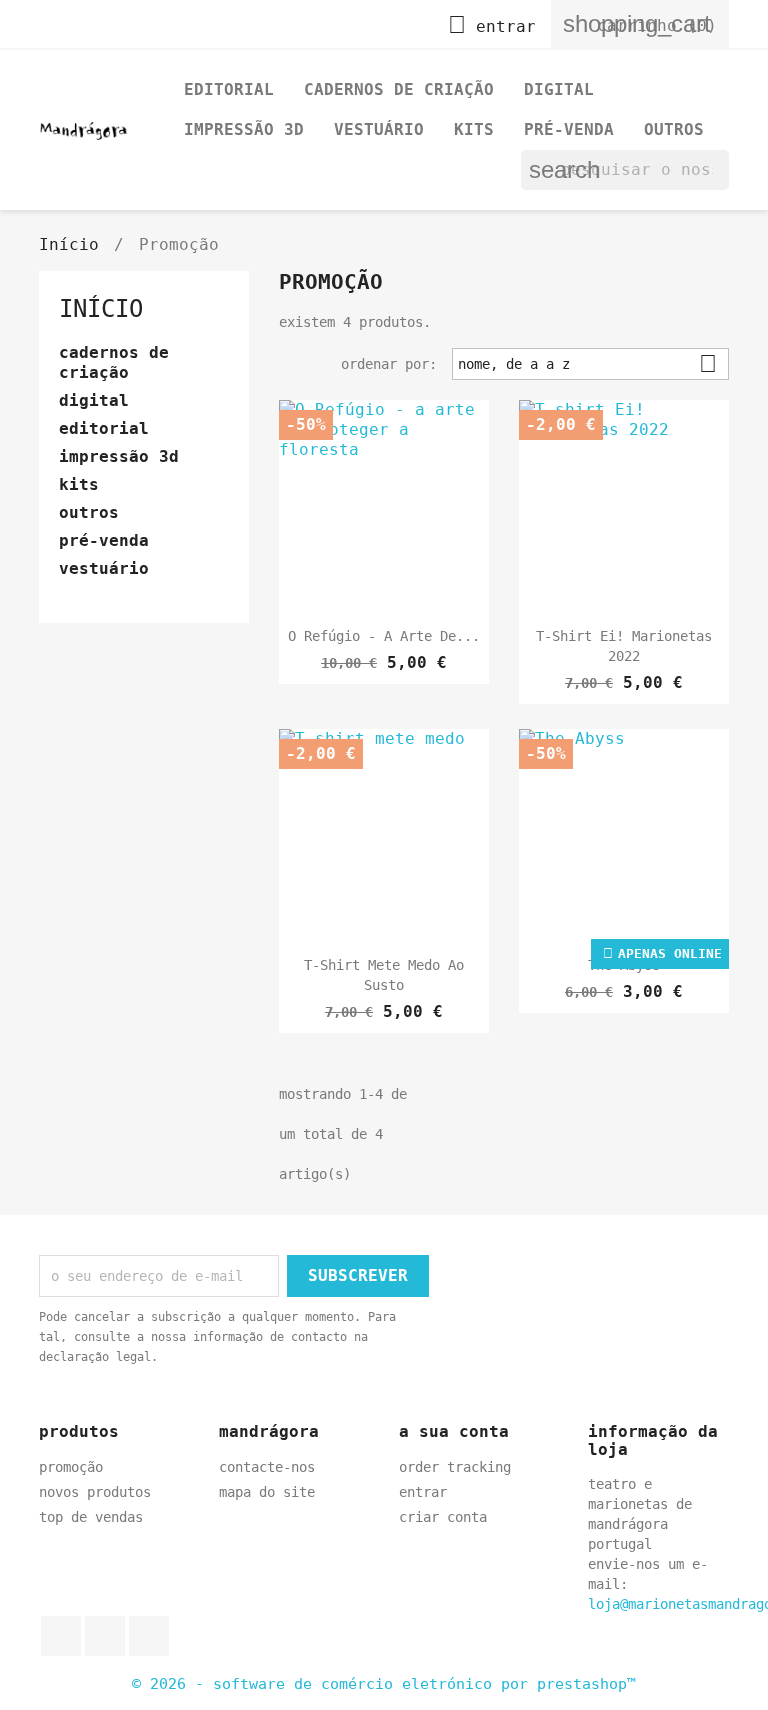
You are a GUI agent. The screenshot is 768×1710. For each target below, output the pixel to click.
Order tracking (455, 1467)
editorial (229, 89)
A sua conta (454, 1431)
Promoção (71, 1467)
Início (101, 309)
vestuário (379, 129)
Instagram (149, 1636)
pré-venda (569, 129)
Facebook (61, 1636)
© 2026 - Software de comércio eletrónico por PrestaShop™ (384, 1684)
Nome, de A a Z (587, 363)
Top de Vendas (91, 1517)
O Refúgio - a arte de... (384, 636)
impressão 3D (244, 129)
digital (559, 89)
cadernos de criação (399, 89)
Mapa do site (267, 1492)
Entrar (423, 1492)
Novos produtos (95, 1492)
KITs (474, 129)
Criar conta (443, 1517)
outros (674, 129)
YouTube (105, 1636)
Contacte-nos (267, 1467)
